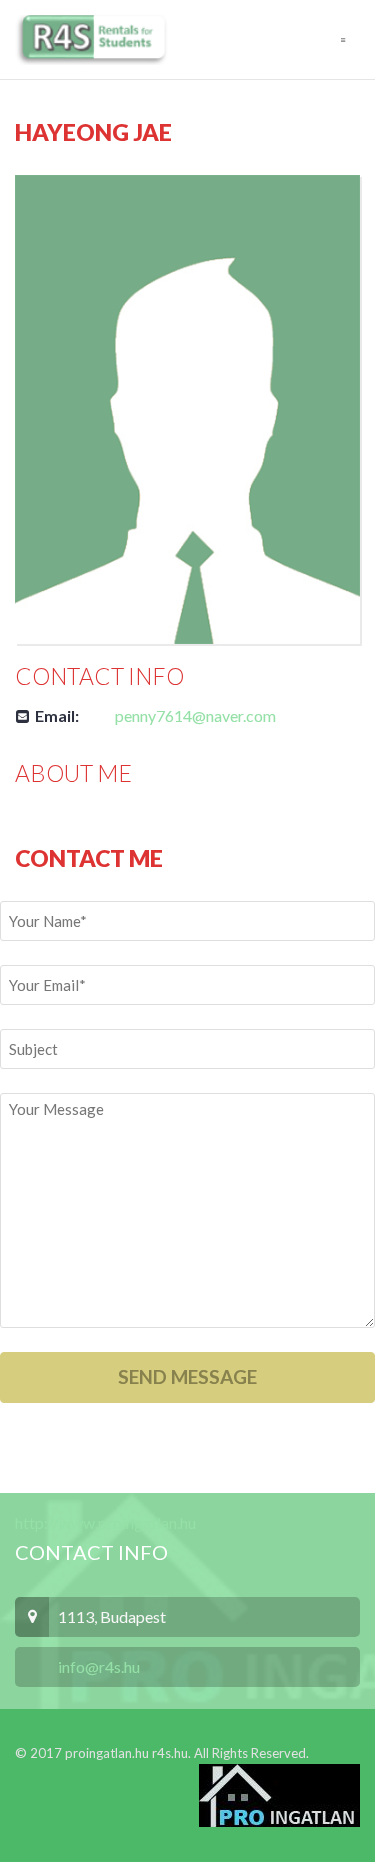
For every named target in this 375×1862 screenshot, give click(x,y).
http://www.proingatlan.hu (105, 1522)
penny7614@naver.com (195, 715)
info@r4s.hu (97, 1666)
